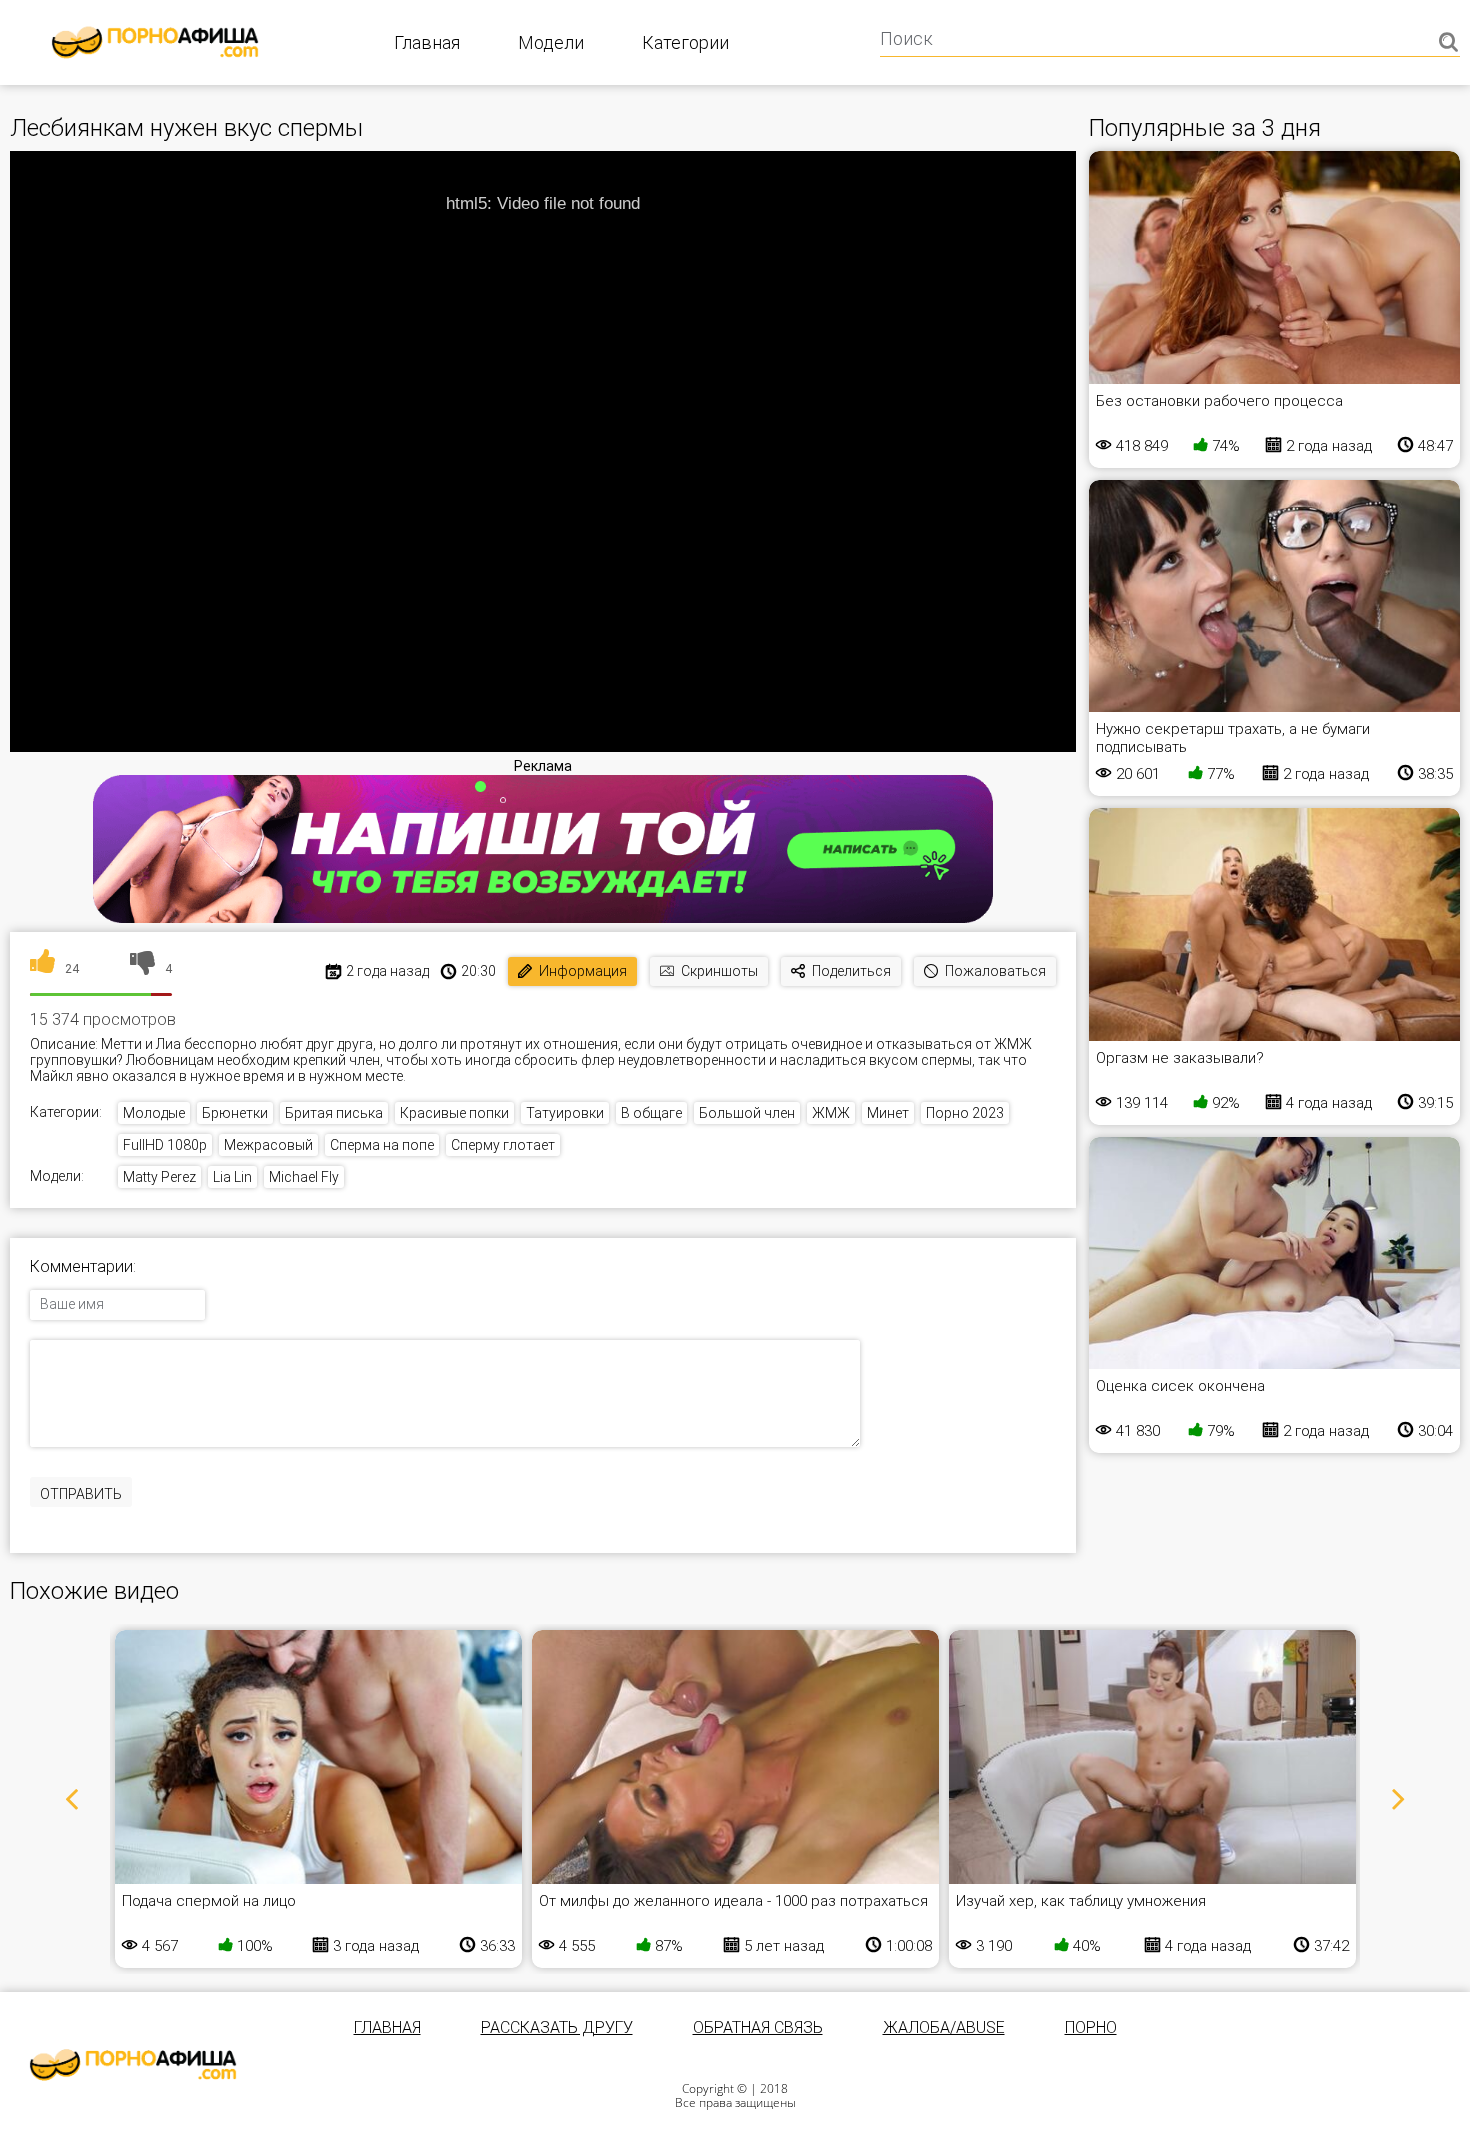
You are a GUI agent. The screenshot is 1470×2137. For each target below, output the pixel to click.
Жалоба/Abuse (944, 2027)
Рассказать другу (557, 2027)
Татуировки (565, 1113)
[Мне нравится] (42, 969)
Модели (551, 42)
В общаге (651, 1113)
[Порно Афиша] (133, 2065)
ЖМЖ (831, 1113)
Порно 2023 (965, 1113)
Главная (427, 42)
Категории (685, 42)
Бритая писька (334, 1113)
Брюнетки (235, 1113)
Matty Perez (159, 1177)
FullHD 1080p (165, 1145)
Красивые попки (454, 1113)
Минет (888, 1113)
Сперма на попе (382, 1145)
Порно (1091, 2027)
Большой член (747, 1113)
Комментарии (81, 1267)
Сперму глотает (503, 1145)
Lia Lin (232, 1177)
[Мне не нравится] (142, 969)
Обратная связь (758, 2027)
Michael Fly (304, 1177)
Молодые (154, 1113)
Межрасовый (268, 1145)
